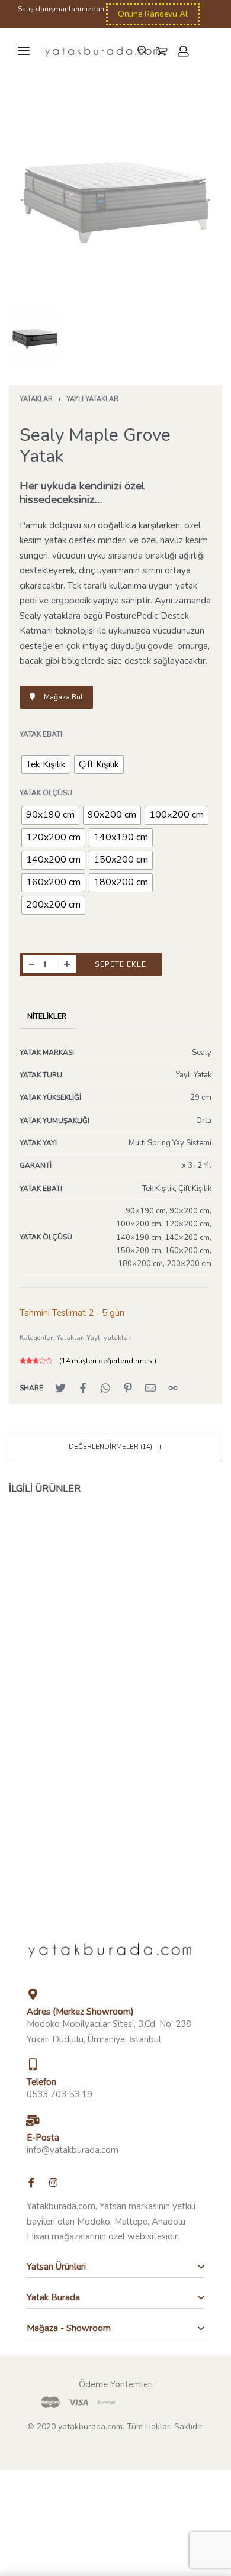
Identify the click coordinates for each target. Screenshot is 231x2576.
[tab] (47, 1016)
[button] (38, 982)
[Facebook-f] (31, 2183)
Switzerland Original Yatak (62, 1640)
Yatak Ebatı (41, 735)
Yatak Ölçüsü (46, 793)
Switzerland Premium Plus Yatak (169, 1640)
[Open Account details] (184, 51)
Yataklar (36, 399)
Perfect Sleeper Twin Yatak (62, 1811)
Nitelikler (47, 1016)
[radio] (46, 764)
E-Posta (43, 2138)
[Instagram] (53, 2183)
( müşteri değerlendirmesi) (108, 1361)
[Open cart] (162, 51)
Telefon (41, 2082)
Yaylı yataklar (92, 399)
